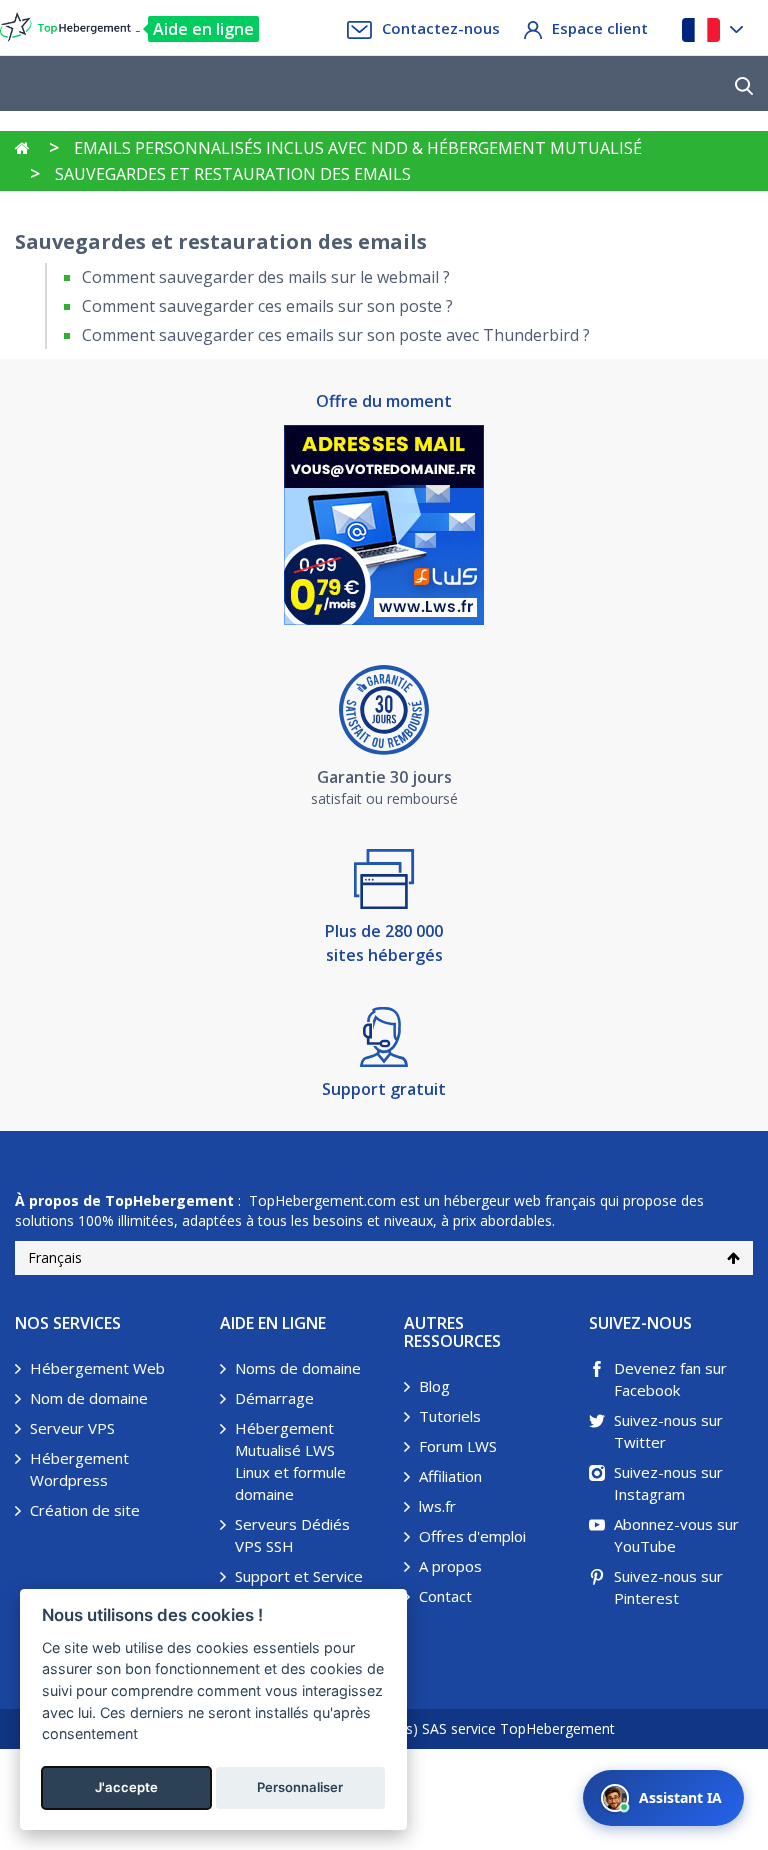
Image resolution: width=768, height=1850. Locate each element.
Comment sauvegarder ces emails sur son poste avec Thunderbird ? (336, 335)
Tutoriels (450, 1416)
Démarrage (274, 1398)
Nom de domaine (89, 1398)
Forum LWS (458, 1446)
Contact (445, 1596)
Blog (434, 1386)
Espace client (600, 28)
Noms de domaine (298, 1368)
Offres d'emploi (472, 1536)
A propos (450, 1566)
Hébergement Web (97, 1368)
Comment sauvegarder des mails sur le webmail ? (266, 277)
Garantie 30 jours (384, 777)
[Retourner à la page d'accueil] (22, 148)
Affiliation (450, 1476)
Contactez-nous (441, 28)
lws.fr (437, 1506)
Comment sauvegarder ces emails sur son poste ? (267, 306)
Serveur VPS (72, 1428)
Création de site (85, 1510)
